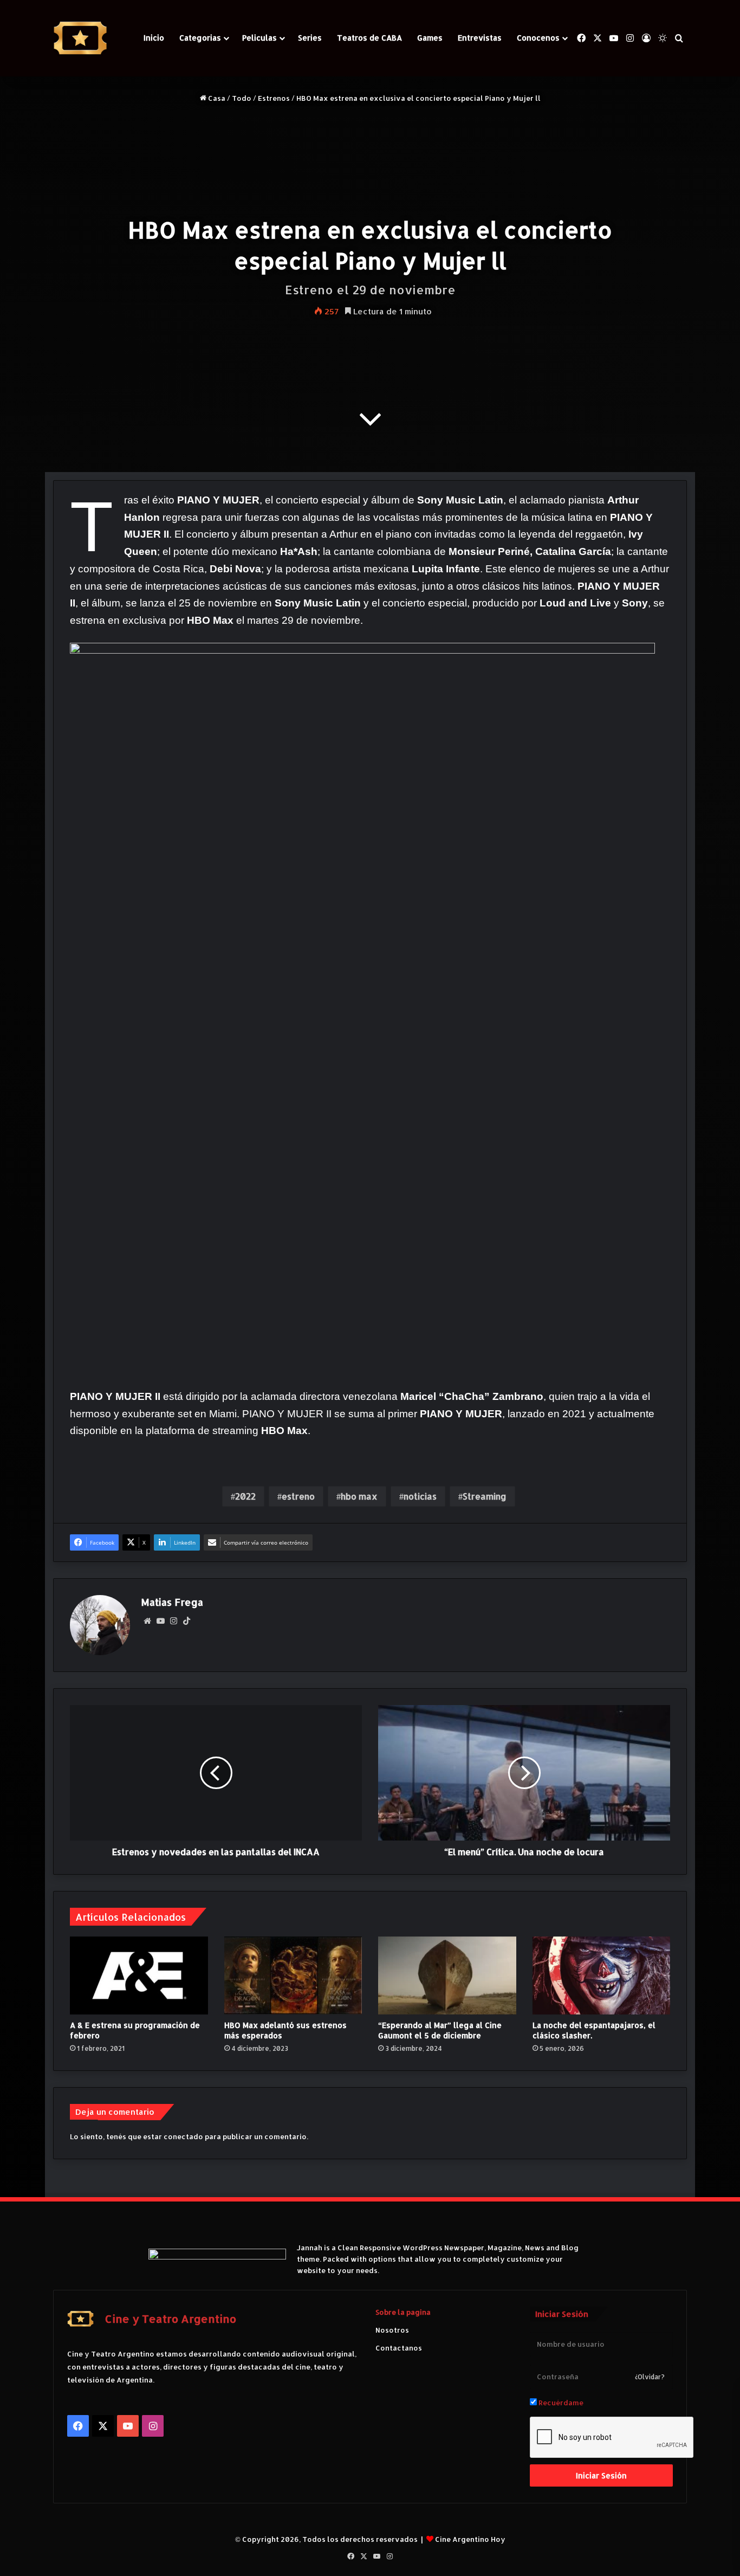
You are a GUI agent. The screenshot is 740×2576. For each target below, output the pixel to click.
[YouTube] (160, 1621)
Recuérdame (560, 2403)
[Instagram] (173, 1621)
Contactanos (399, 2348)
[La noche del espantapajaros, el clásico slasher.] (602, 1975)
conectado (183, 2136)
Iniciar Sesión (601, 2475)
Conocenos (538, 38)
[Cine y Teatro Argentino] (80, 38)
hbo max (359, 1496)
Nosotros (392, 2330)
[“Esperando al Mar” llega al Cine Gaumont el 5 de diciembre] (447, 1975)
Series (310, 38)
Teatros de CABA (369, 38)
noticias (420, 1496)
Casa (216, 98)
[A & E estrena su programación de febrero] (139, 1975)
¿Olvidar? (650, 2377)
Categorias (200, 38)
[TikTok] (186, 1621)
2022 (245, 1496)
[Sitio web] (147, 1621)
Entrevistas (480, 38)
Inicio (154, 38)
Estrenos (274, 98)
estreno (298, 1496)
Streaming (485, 1496)
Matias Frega (172, 1602)
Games (430, 38)
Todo (242, 98)
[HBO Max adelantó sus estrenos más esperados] (293, 1975)
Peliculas (259, 38)
